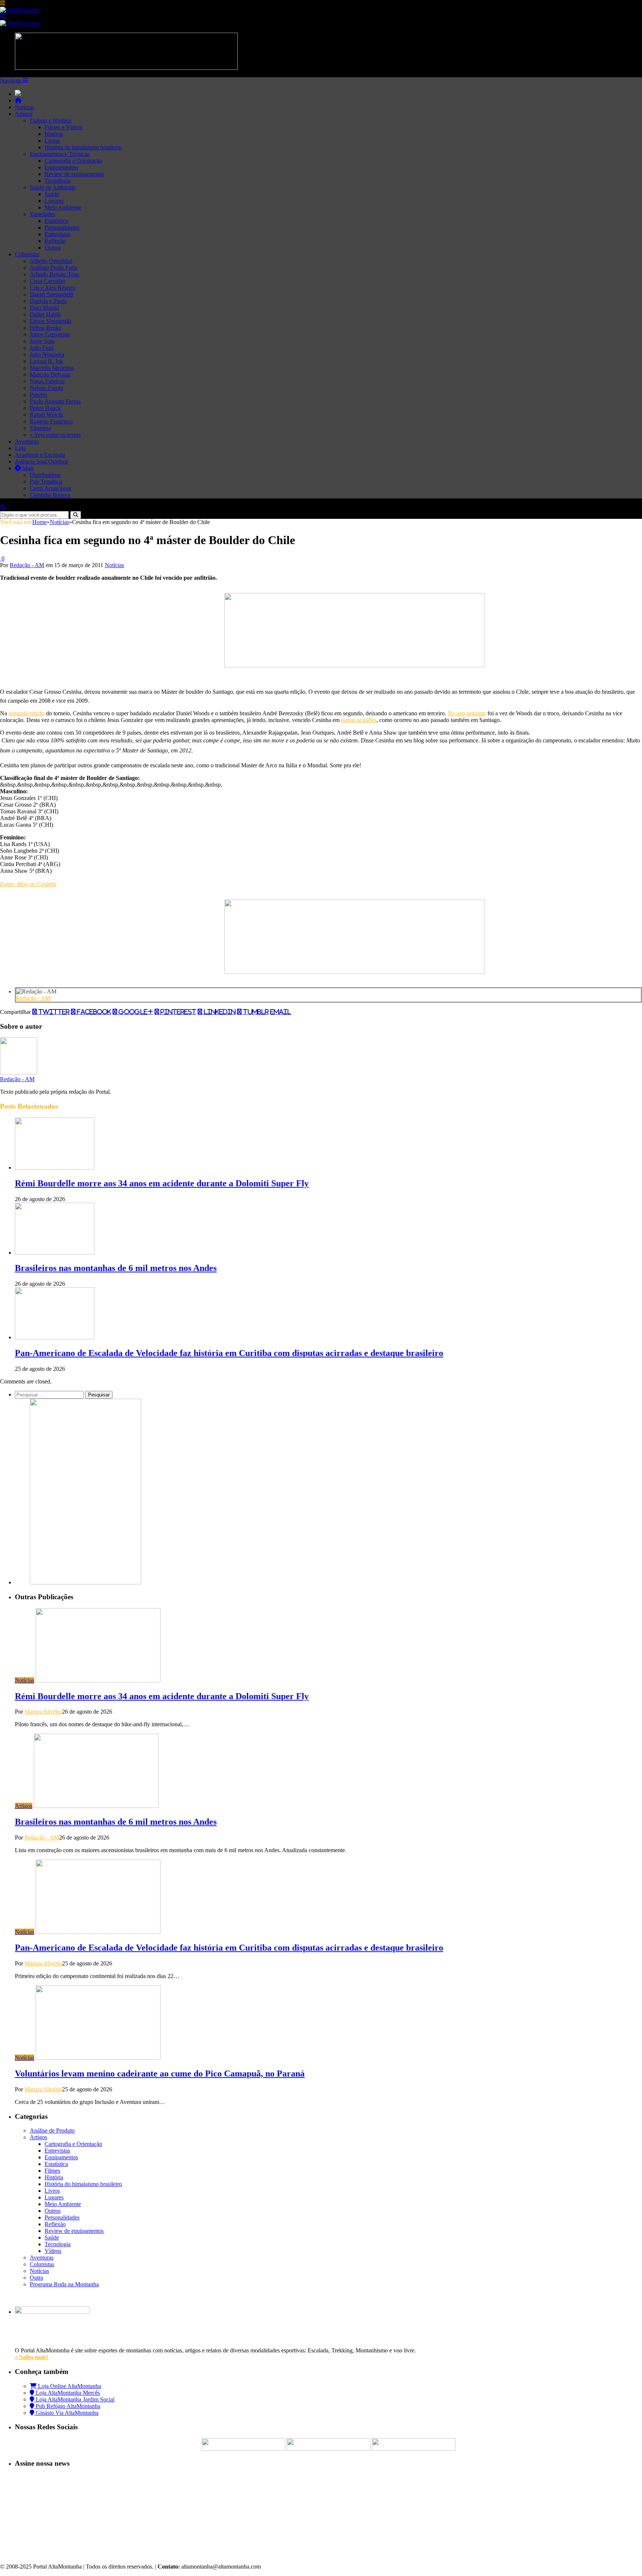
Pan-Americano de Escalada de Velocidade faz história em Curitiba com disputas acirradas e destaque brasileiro (229, 1353)
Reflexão (55, 241)
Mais (27, 468)
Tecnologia (58, 181)
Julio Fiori (42, 348)
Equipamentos (61, 167)
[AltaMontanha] (20, 10)
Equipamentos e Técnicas (60, 154)
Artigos (24, 114)
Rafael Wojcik (46, 415)
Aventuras (27, 441)
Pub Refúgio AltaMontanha (67, 2406)
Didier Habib (45, 314)
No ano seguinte (467, 713)
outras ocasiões (359, 720)
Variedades (43, 214)
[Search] (3, 17)
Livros (52, 141)
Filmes (52, 2171)
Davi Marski (44, 308)
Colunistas (27, 254)
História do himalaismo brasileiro (83, 147)
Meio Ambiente (63, 207)
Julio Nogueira (47, 354)
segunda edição (27, 713)
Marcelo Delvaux (50, 375)
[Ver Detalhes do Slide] (354, 665)
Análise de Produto (52, 2131)
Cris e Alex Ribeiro (52, 288)
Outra (36, 2278)
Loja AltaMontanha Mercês (67, 2393)
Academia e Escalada (40, 455)
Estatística (56, 221)
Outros (53, 248)
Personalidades (62, 227)
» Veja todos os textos (55, 435)
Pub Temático (46, 482)
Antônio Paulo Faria (53, 268)
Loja (20, 448)
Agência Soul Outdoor (41, 461)
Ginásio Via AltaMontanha (66, 2413)
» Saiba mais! (32, 2357)
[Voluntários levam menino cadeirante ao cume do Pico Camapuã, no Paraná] (98, 2058)
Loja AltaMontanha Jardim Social (74, 2399)
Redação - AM (27, 565)
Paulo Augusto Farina (55, 401)
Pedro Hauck (45, 408)
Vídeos (53, 2251)
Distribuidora (45, 475)
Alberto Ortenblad (51, 261)
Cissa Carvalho (48, 281)
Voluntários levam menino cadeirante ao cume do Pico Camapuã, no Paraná (160, 2074)
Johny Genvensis (50, 334)
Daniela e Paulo (48, 301)
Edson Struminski (51, 321)
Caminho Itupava (50, 495)
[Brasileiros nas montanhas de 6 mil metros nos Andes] (55, 1253)
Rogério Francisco (51, 421)
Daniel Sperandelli (51, 294)
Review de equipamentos (74, 174)
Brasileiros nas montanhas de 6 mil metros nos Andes (116, 1268)
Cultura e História (51, 121)
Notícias (25, 107)
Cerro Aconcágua (50, 488)
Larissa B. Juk (46, 361)
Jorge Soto (42, 341)
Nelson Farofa (46, 388)
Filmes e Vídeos (64, 127)
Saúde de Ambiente (53, 187)
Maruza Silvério (43, 1712)
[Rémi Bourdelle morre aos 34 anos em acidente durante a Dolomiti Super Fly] (55, 1167)
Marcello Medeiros (52, 368)
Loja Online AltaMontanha (69, 2386)
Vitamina (40, 428)
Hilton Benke (46, 328)
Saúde (52, 194)
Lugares (54, 201)
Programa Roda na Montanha (64, 2284)
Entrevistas (57, 234)
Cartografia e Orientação (73, 161)
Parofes (38, 395)
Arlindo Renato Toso (54, 274)
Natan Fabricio (47, 381)
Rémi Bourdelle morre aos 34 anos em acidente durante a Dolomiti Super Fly (162, 1183)
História (54, 134)
